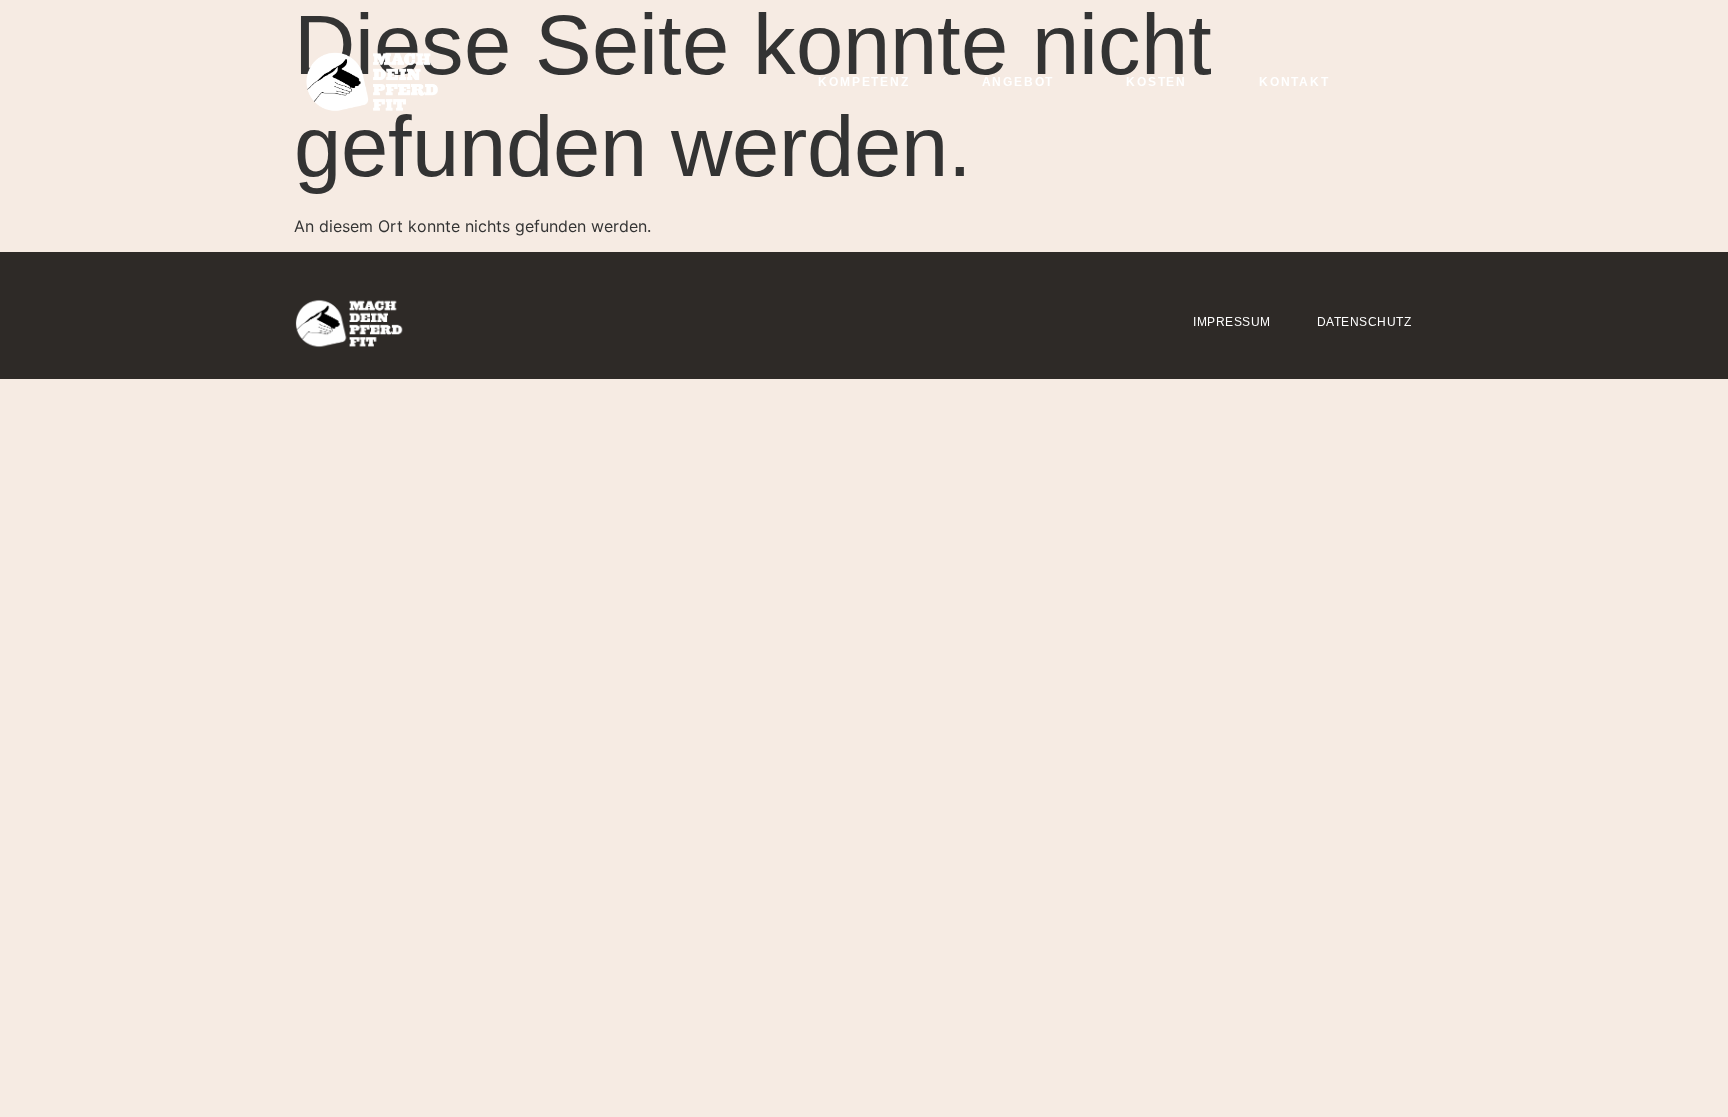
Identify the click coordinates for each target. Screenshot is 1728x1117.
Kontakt (1294, 82)
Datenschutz (1364, 322)
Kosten (1156, 82)
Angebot (1018, 82)
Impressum (1232, 322)
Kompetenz (863, 82)
